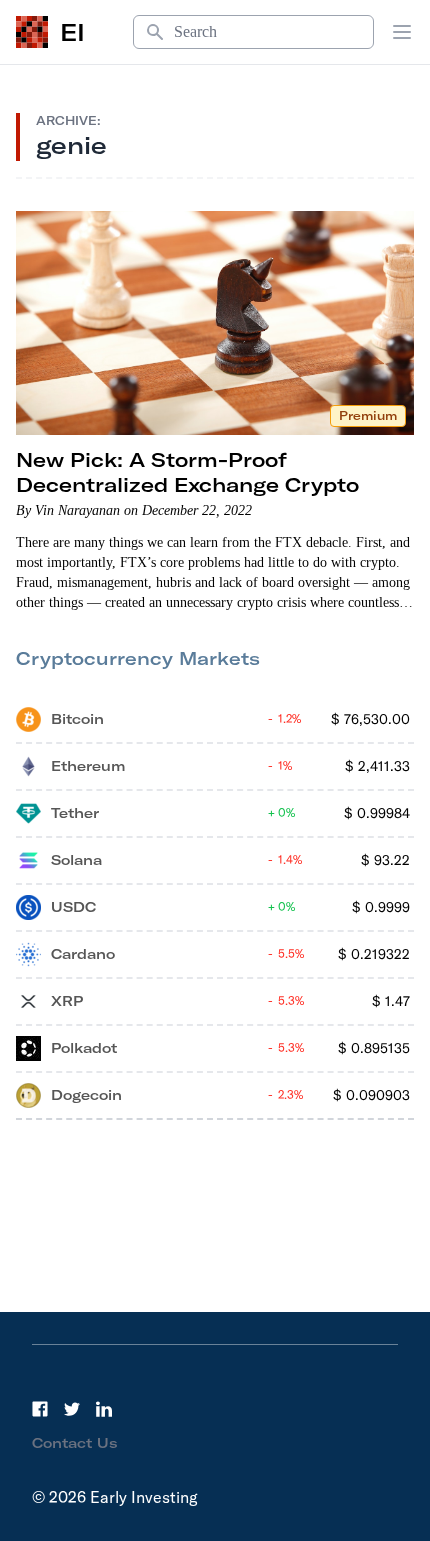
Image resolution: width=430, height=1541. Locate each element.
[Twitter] (72, 1409)
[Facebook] (40, 1409)
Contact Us (75, 1443)
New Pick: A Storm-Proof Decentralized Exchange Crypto (187, 472)
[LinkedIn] (104, 1409)
